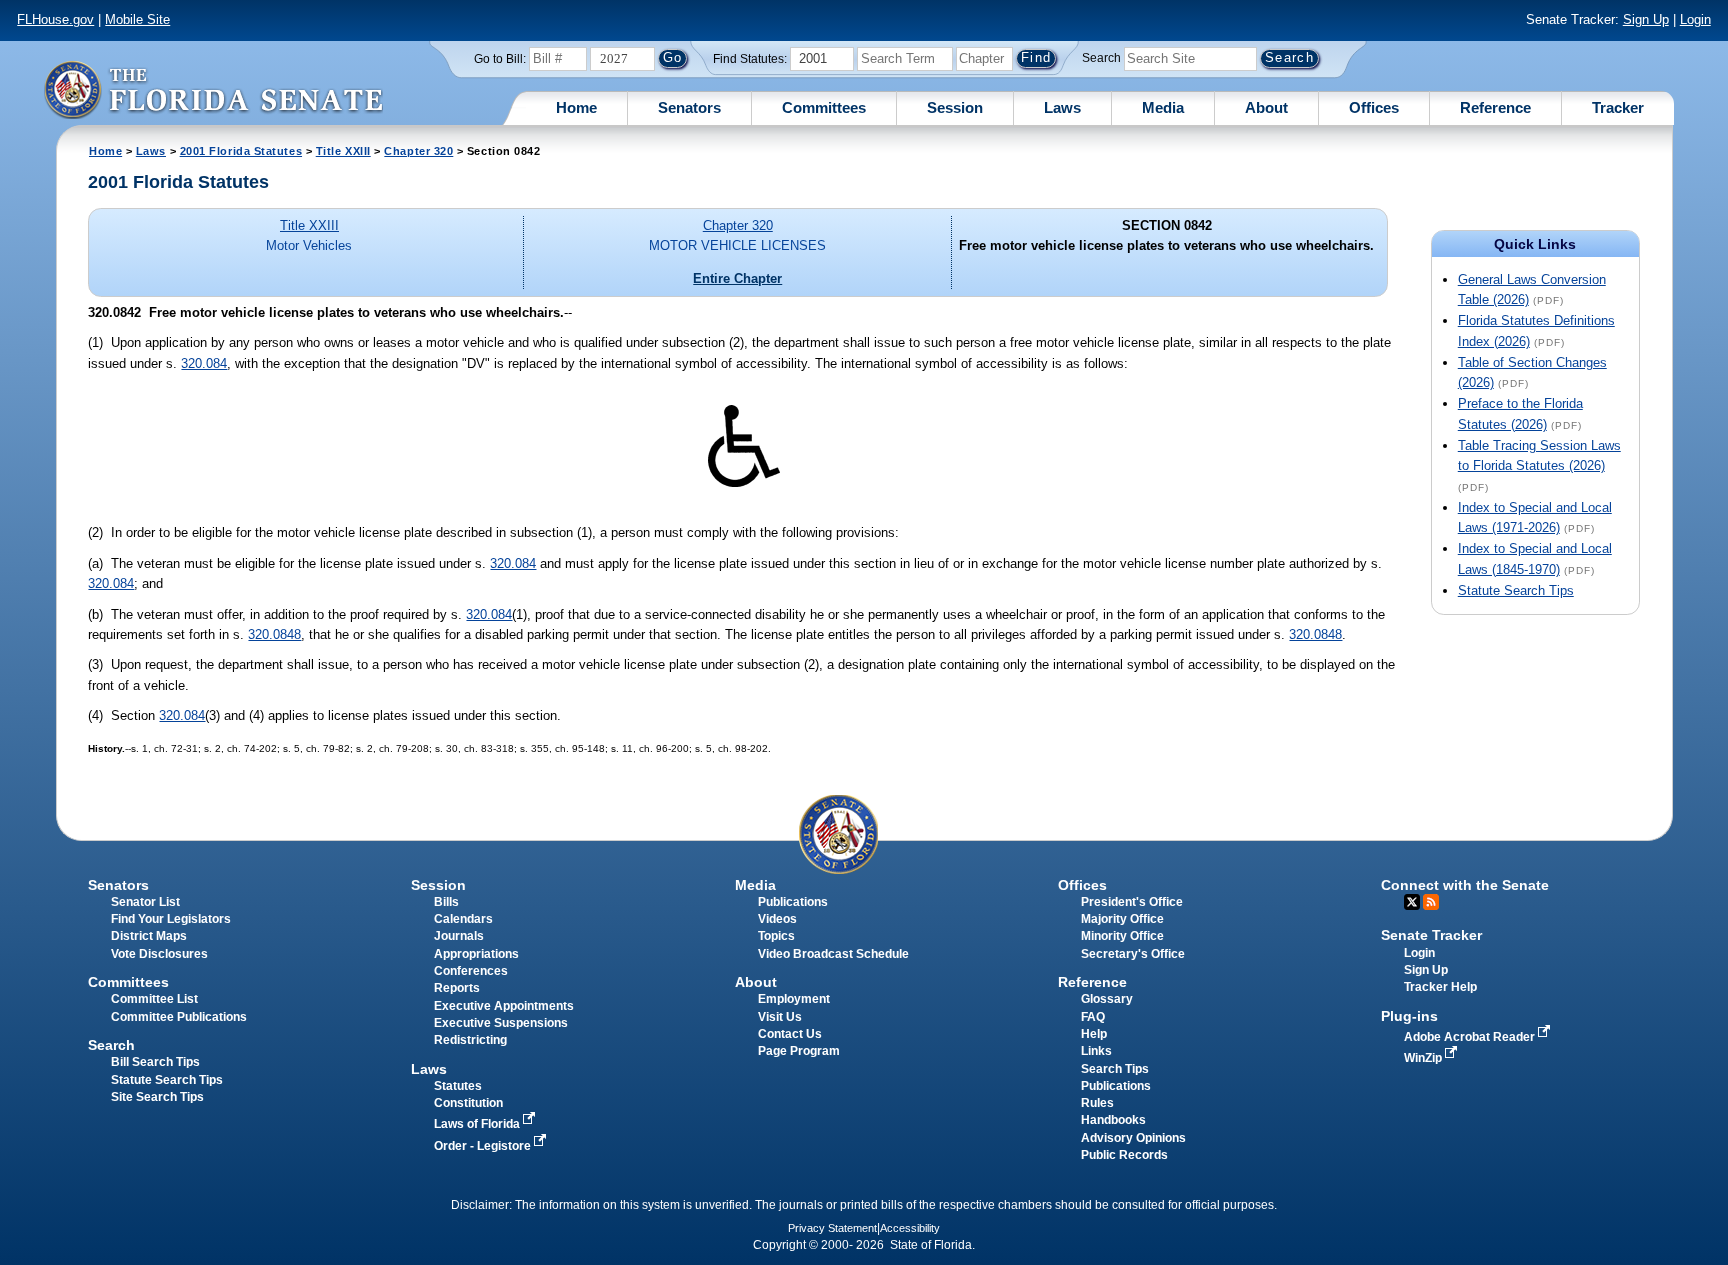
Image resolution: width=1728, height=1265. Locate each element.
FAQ (1093, 1017)
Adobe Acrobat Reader (1471, 1037)
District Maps (149, 936)
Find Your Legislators (171, 919)
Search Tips (1115, 1069)
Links (1096, 1051)
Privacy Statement (832, 1228)
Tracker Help (1440, 987)
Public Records (1124, 1155)
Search (1101, 58)
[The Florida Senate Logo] (213, 89)
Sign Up (1646, 19)
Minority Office (1122, 936)
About (1266, 107)
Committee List (154, 999)
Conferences (471, 971)
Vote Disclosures (159, 954)
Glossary (1107, 999)
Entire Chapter (737, 278)
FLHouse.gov (55, 19)
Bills (446, 902)
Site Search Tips (157, 1097)
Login (1695, 19)
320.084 (204, 363)
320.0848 (274, 634)
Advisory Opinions (1133, 1138)
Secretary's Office (1133, 954)
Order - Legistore (484, 1146)
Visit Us (780, 1017)
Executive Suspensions (501, 1023)
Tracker (1618, 107)
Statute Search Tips (1516, 590)
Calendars (463, 919)
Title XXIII (343, 151)
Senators (689, 107)
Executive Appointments (504, 1006)
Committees (824, 107)
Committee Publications (179, 1017)
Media (1163, 107)
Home (576, 107)
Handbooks (1113, 1120)
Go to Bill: (500, 59)
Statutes (458, 1086)
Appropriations (476, 954)
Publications (793, 902)
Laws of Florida (478, 1124)
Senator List (145, 902)
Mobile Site (137, 19)
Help (1094, 1034)
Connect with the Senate (1465, 885)
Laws (1062, 107)
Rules (1097, 1103)
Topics (776, 936)
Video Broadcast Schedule (833, 954)
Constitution (468, 1103)
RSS (1431, 902)
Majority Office (1122, 919)
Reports (457, 988)
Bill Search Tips (155, 1062)
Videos (777, 919)
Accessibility (910, 1228)
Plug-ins (1409, 1016)
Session (955, 107)
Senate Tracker (1431, 935)
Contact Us (790, 1034)
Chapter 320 (418, 151)
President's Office (1132, 902)
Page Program (799, 1051)
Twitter (1412, 902)
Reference (1495, 107)
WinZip (1424, 1058)
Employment (794, 999)
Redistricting (470, 1040)
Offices (1374, 107)
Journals (459, 936)
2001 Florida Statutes (241, 151)
